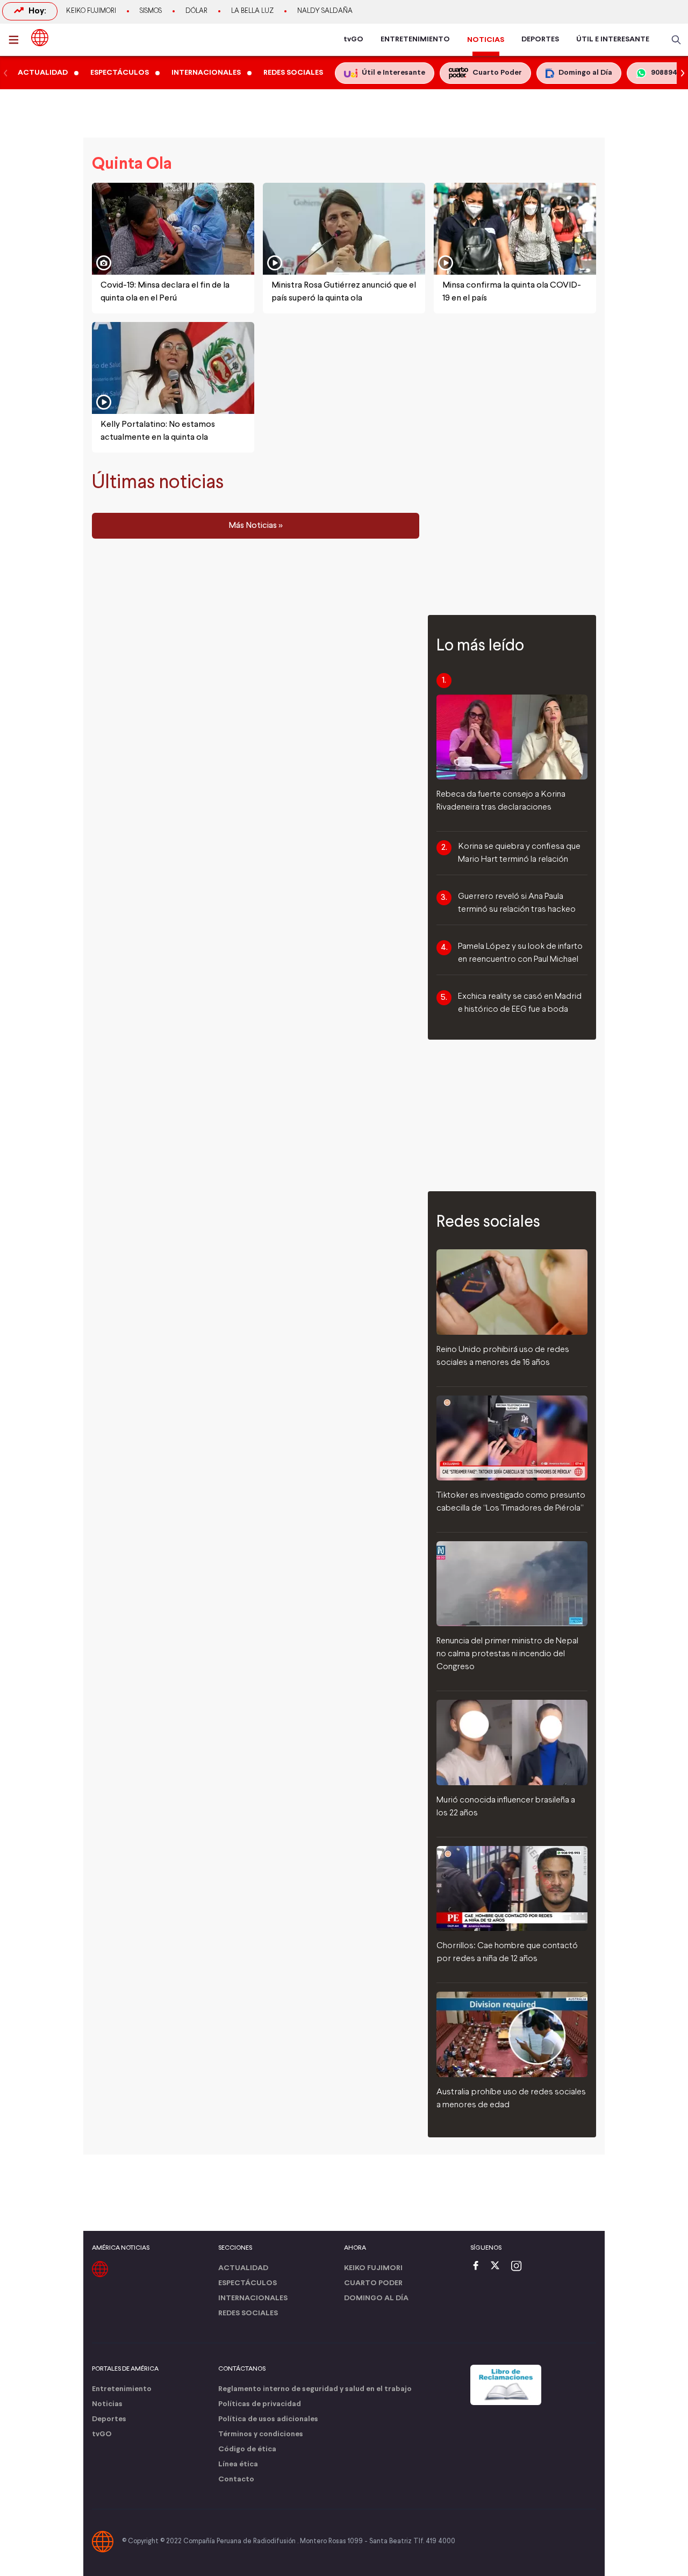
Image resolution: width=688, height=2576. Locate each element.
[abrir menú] (17, 40)
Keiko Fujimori (91, 11)
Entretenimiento (122, 2389)
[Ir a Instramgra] (519, 2267)
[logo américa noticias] (40, 38)
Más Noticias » (256, 526)
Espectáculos (248, 2283)
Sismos (151, 11)
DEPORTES (540, 40)
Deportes (109, 2419)
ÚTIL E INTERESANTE (613, 40)
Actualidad (243, 2268)
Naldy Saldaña (325, 11)
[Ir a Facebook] (478, 2267)
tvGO (353, 40)
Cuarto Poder (373, 2283)
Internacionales (253, 2298)
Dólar (196, 11)
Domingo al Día (376, 2298)
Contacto (236, 2480)
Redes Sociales (248, 2313)
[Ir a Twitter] (499, 2267)
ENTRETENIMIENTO (415, 40)
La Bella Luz (252, 11)
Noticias (107, 2404)
